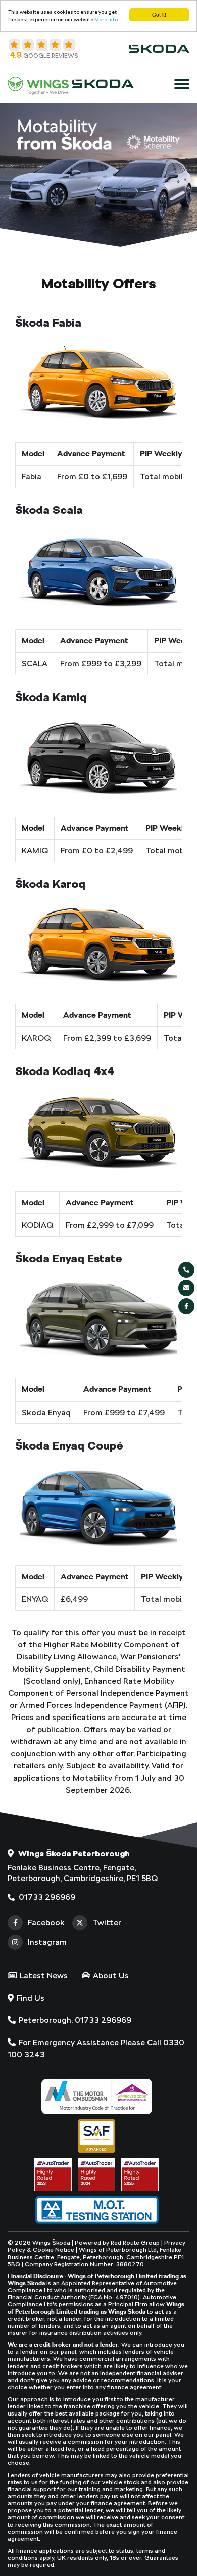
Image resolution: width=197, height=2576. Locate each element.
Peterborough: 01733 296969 (74, 2020)
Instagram (47, 1942)
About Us (110, 1976)
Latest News (43, 1976)
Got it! (159, 14)
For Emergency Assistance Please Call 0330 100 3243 (96, 2048)
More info (106, 19)
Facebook (46, 1923)
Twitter (107, 1923)
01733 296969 (46, 1897)
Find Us (30, 1998)
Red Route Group (135, 2243)
